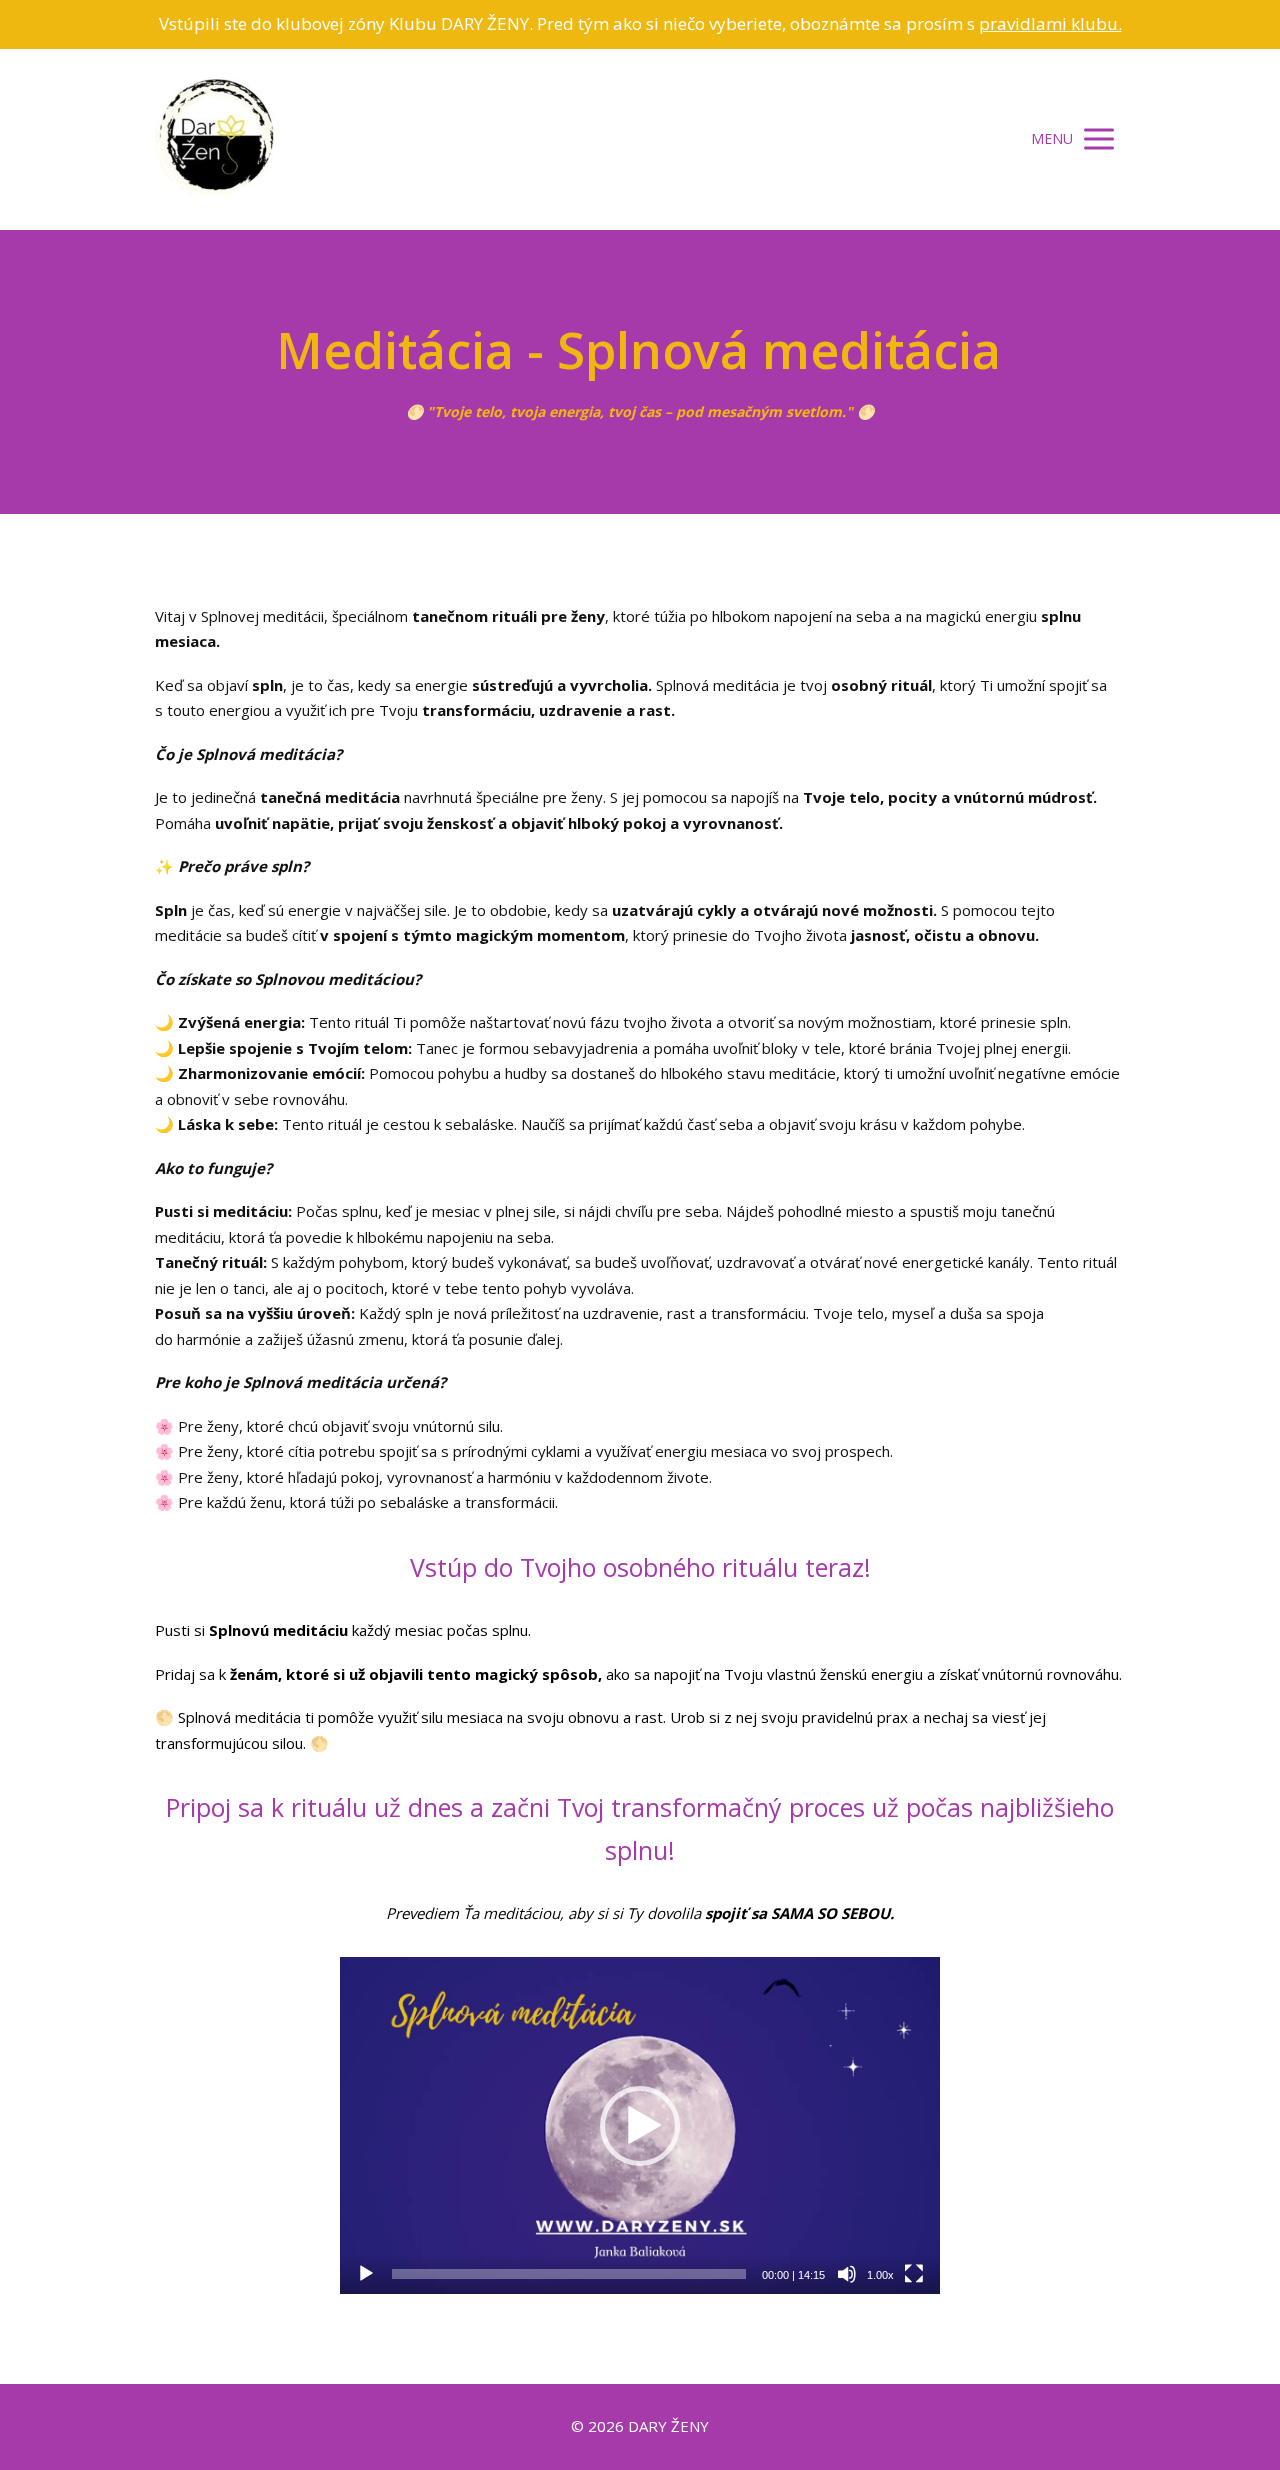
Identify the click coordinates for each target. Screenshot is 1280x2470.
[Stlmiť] (847, 2274)
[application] (640, 2126)
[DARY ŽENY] (215, 139)
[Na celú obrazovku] (914, 2274)
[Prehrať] (366, 2274)
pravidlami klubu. (1050, 23)
